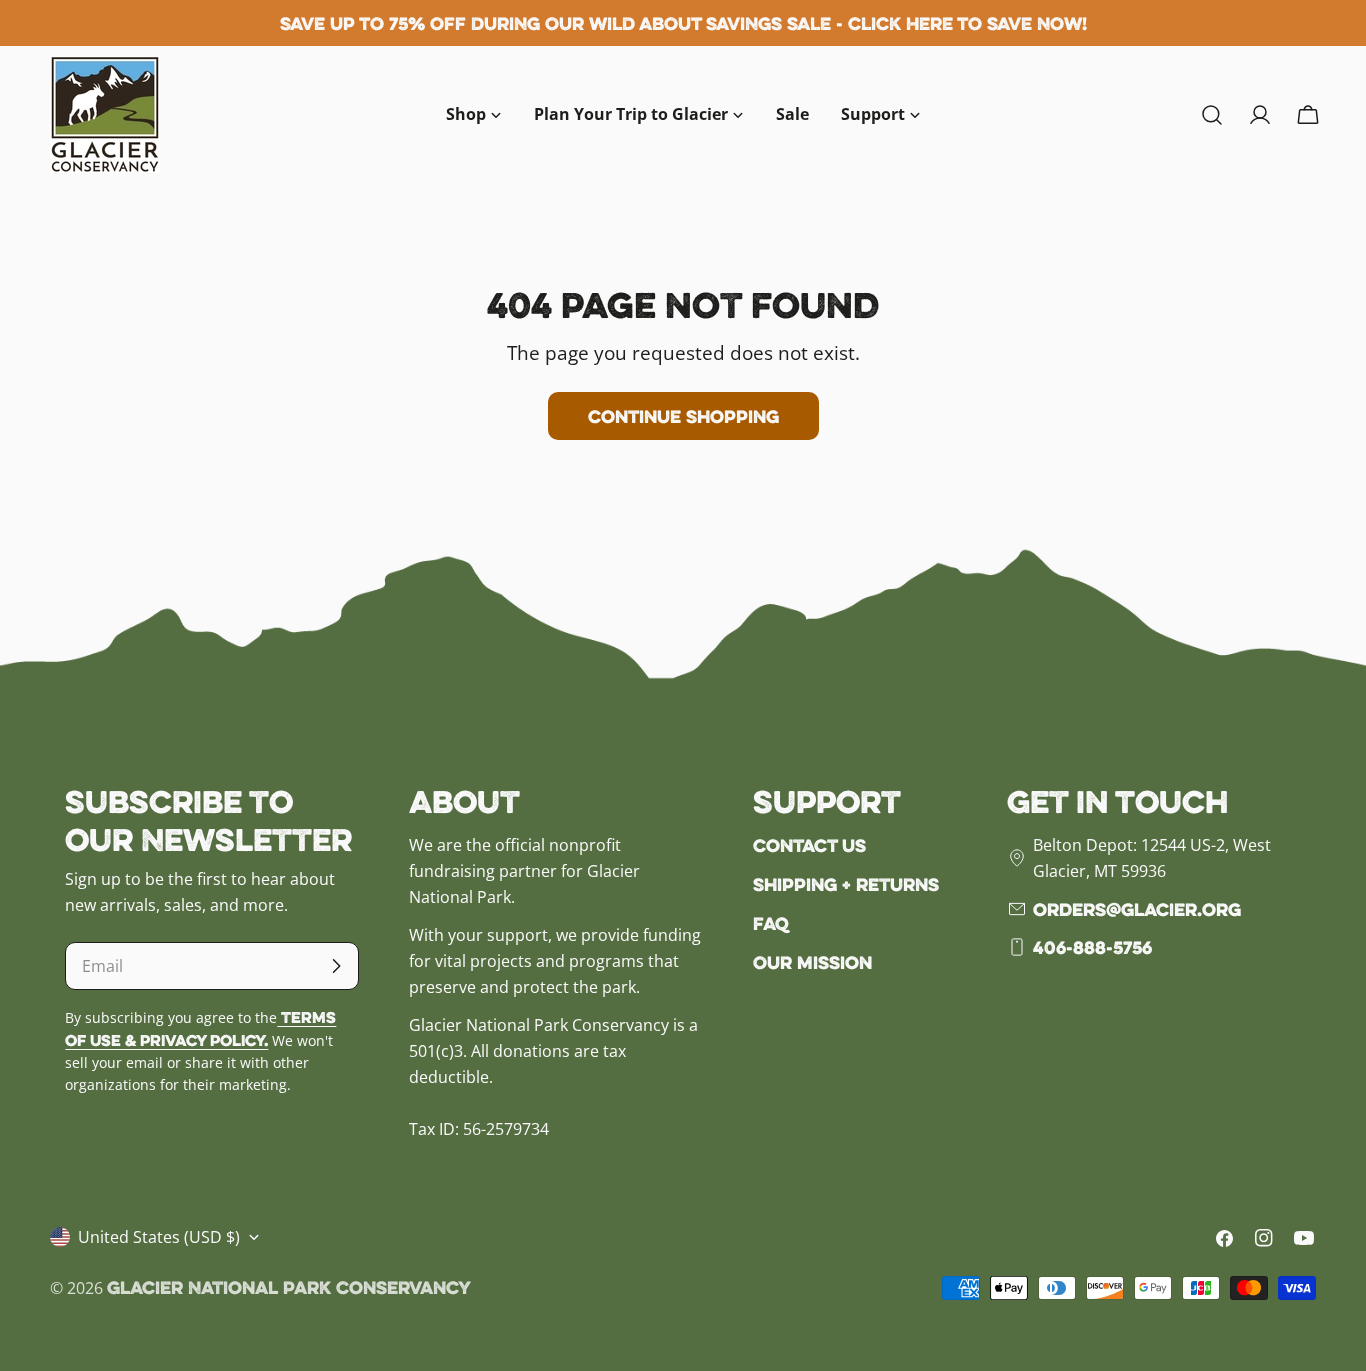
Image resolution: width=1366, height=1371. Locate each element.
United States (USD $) (159, 1237)
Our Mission (812, 962)
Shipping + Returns (846, 884)
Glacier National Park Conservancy (289, 1287)
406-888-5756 (1092, 947)
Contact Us (809, 845)
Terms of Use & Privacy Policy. (200, 1028)
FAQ (771, 923)
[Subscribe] (336, 966)
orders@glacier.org (1137, 909)
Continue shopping (683, 416)
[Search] (1212, 115)
